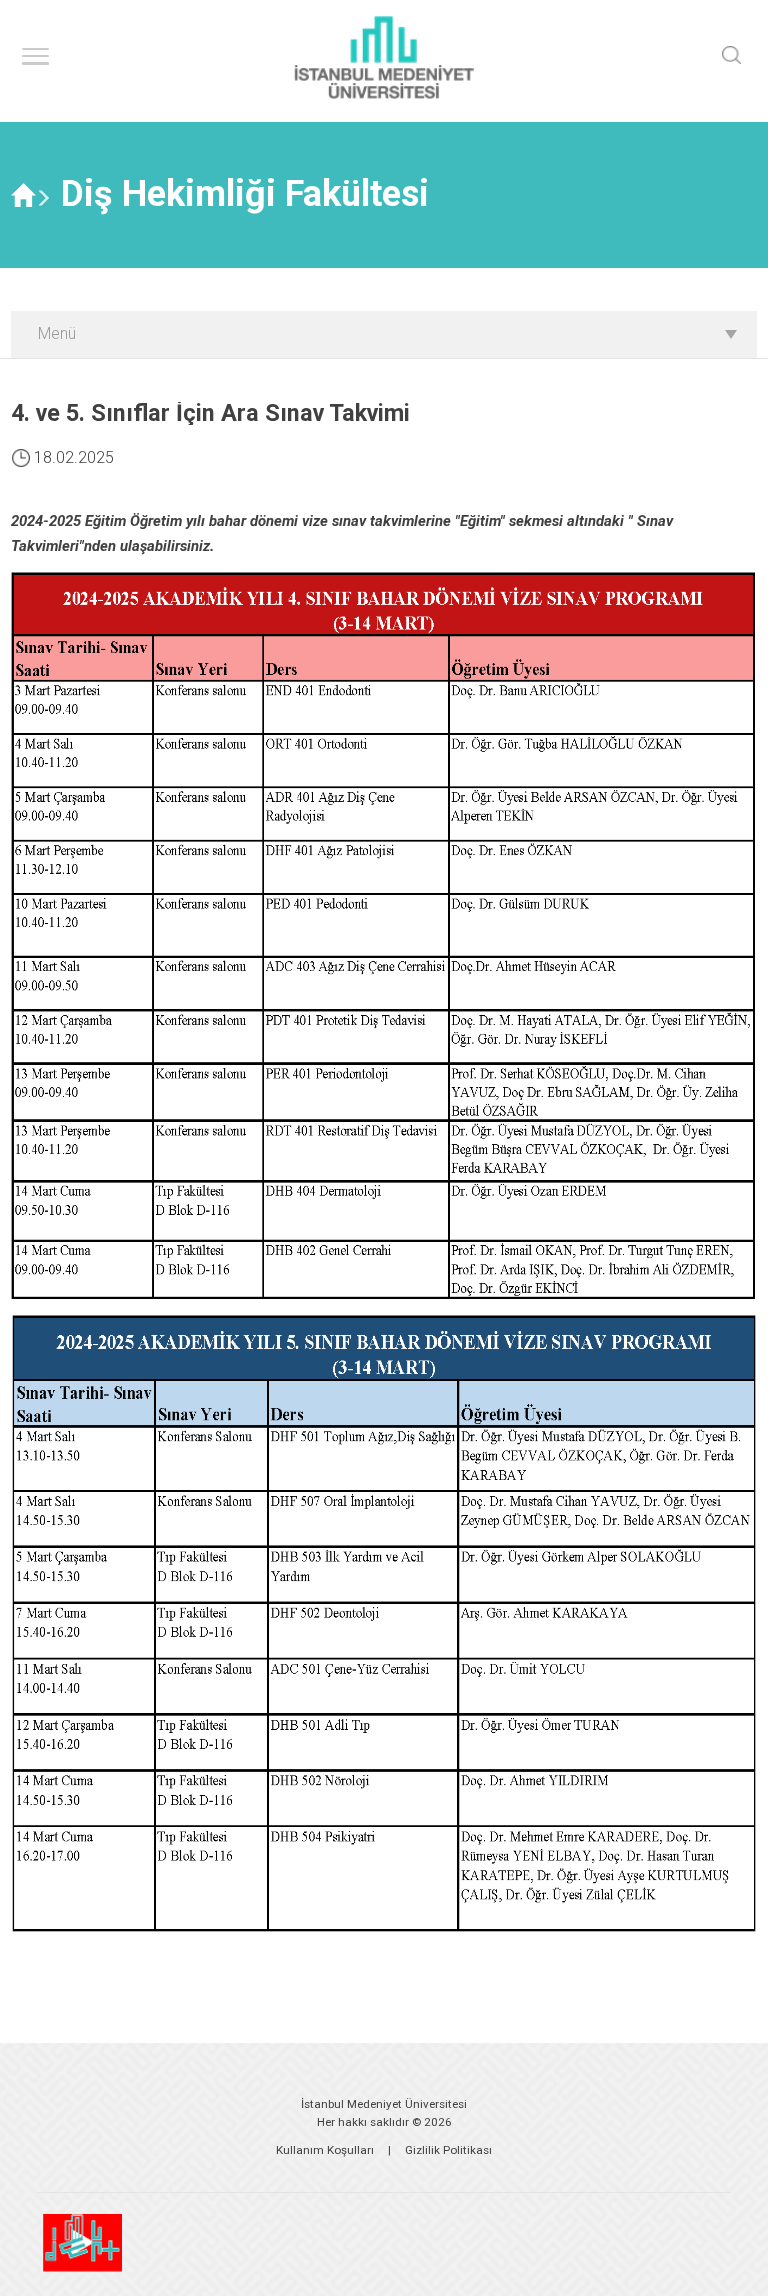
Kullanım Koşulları (325, 2150)
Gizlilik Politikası (448, 2150)
